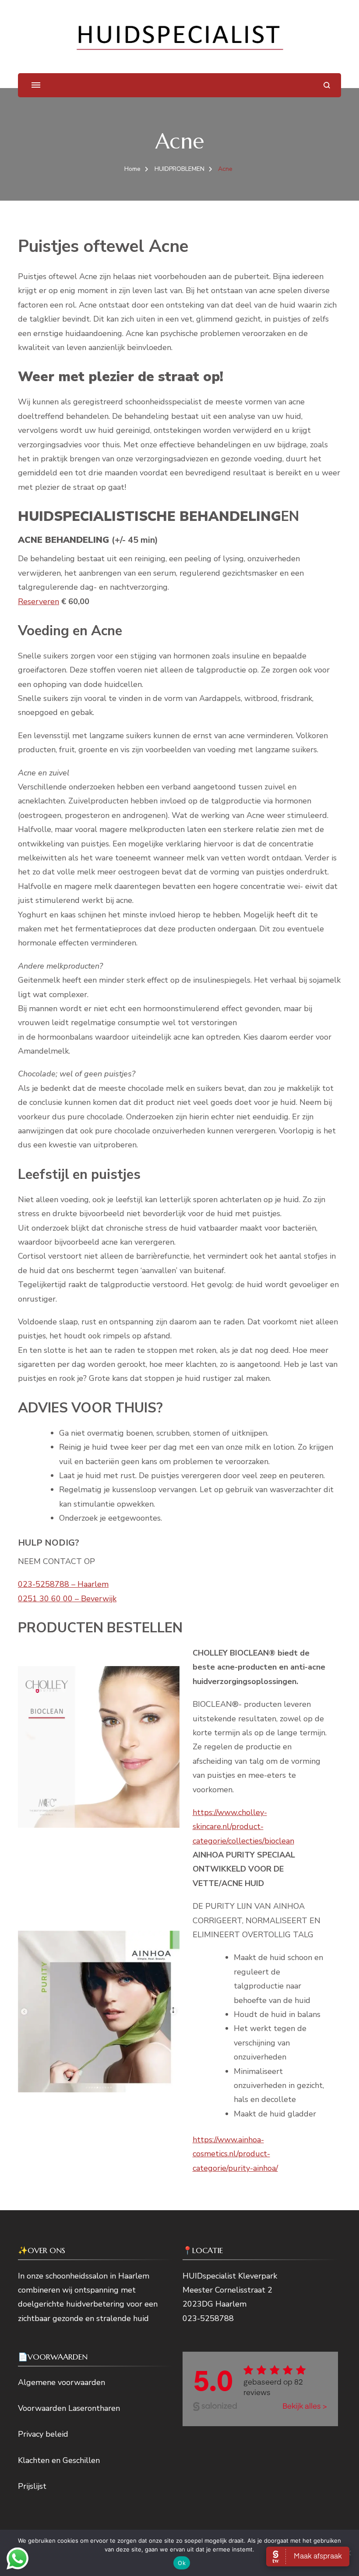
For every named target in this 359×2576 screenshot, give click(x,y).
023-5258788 (208, 2318)
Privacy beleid (43, 2434)
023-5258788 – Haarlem (63, 1584)
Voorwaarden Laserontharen (69, 2408)
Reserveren (39, 602)
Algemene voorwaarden (62, 2382)
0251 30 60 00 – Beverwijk (67, 1599)
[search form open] (327, 85)
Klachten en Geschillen (59, 2460)
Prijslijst (32, 2486)
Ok (182, 2563)
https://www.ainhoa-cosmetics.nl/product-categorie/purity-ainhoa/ (235, 2154)
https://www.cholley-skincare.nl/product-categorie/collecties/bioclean (243, 1827)
